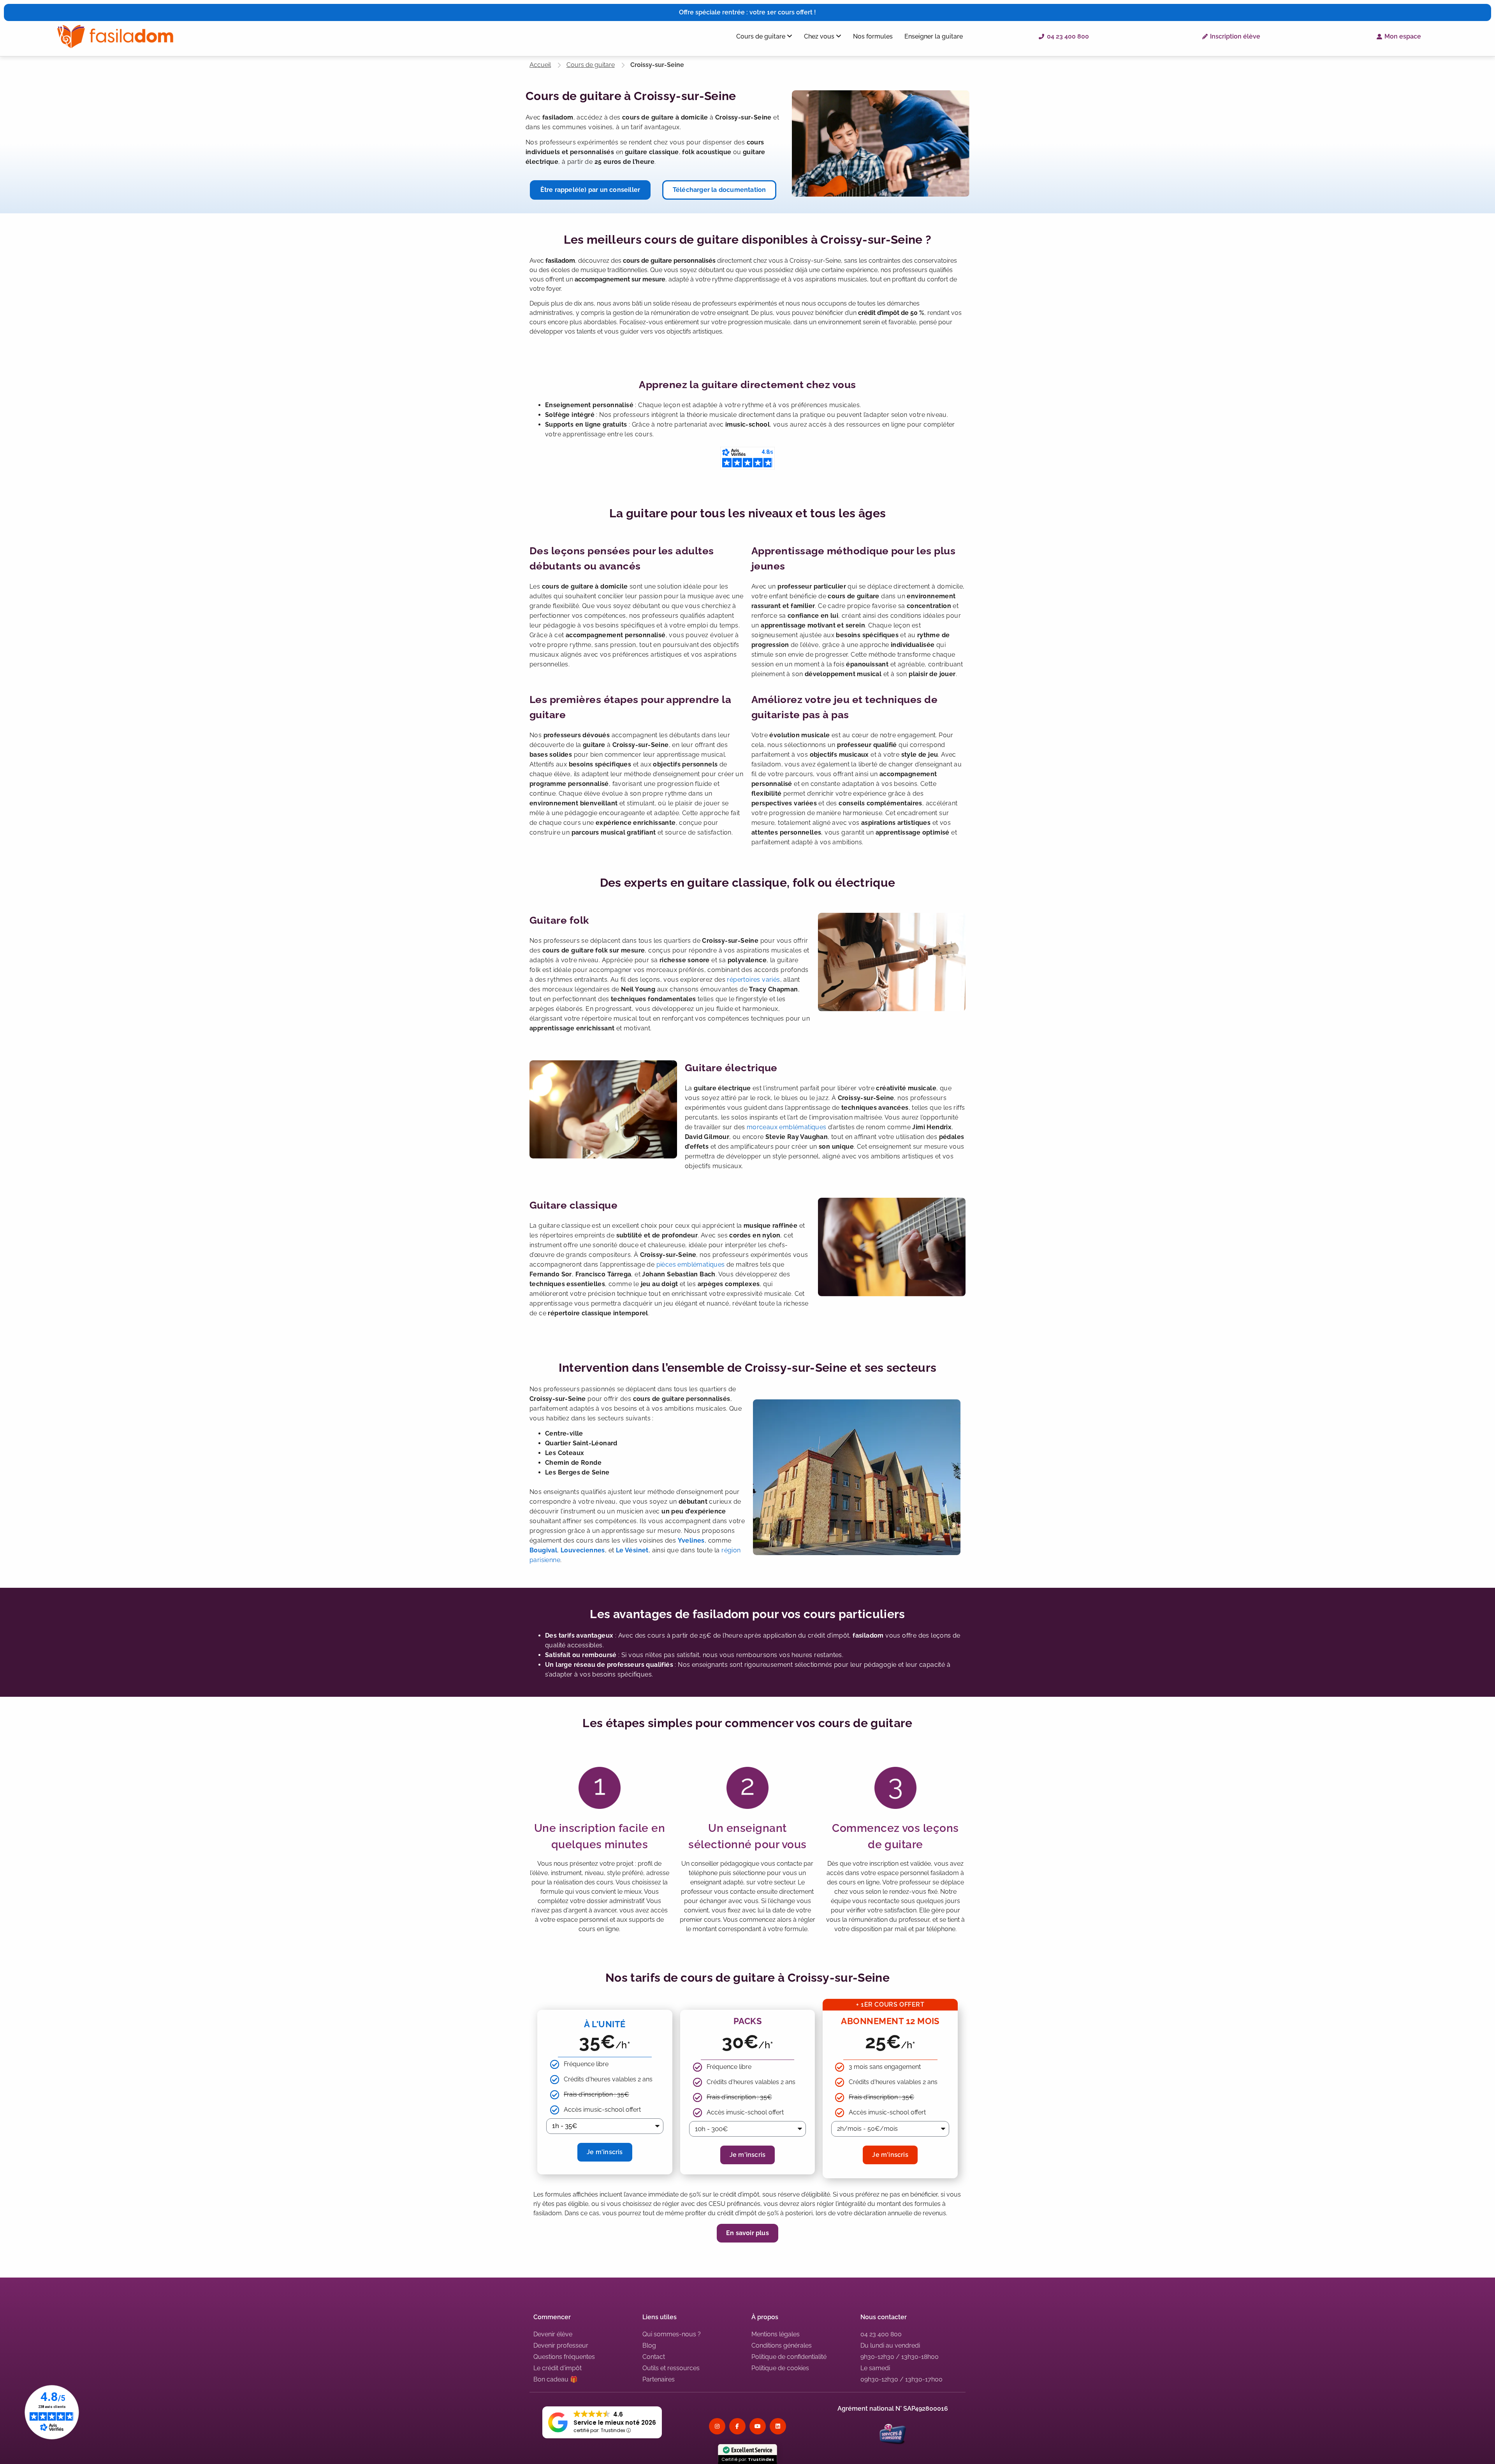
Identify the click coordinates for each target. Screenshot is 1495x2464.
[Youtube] (758, 2426)
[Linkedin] (778, 2426)
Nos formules (873, 36)
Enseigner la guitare (934, 36)
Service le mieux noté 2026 (615, 2423)
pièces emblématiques (691, 1265)
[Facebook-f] (737, 2426)
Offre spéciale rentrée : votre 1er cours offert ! (747, 12)
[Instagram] (717, 2426)
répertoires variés (753, 980)
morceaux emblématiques (787, 1127)
